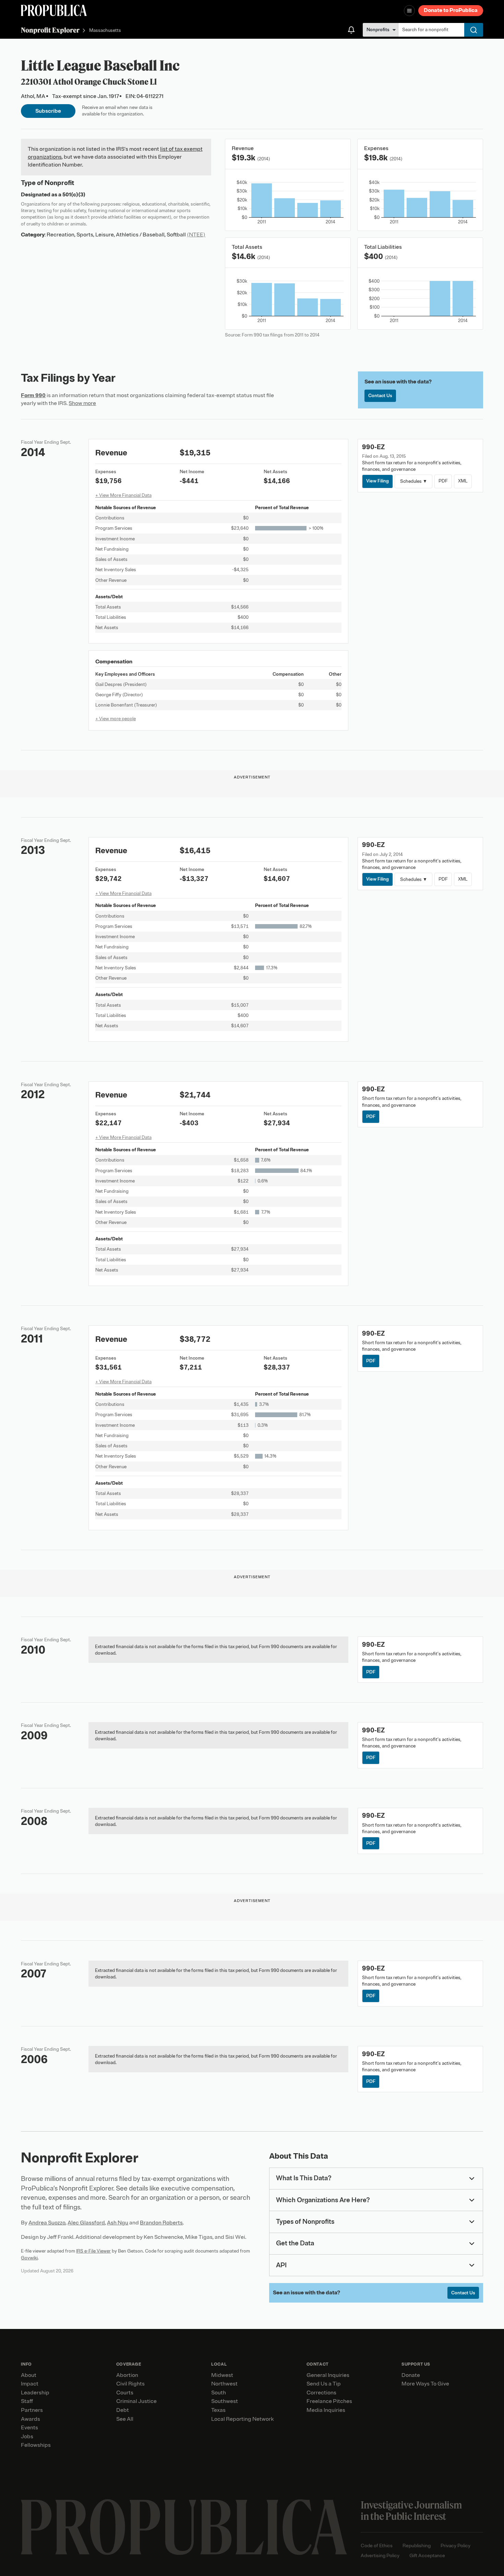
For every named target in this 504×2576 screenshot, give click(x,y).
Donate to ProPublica (451, 10)
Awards (31, 2419)
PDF (443, 481)
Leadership (35, 2393)
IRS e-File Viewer (93, 2251)
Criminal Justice (136, 2401)
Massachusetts (105, 31)
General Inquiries (328, 2375)
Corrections (321, 2393)
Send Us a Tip (324, 2384)
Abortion (127, 2375)
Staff (27, 2401)
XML (463, 481)
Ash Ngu (118, 2223)
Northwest (224, 2384)
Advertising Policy (380, 2556)
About (29, 2375)
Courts (125, 2393)
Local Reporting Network (242, 2419)
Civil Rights (130, 2384)
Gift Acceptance (427, 2556)
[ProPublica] (54, 10)
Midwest (222, 2375)
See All (125, 2419)
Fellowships (36, 2445)
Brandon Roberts (161, 2223)
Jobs (27, 2437)
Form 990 (33, 395)
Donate (411, 2375)
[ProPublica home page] (184, 2527)
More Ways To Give (425, 2384)
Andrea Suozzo (47, 2223)
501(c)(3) (74, 195)
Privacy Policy (455, 2546)
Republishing (417, 2546)
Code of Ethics (377, 2546)
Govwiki (29, 2258)
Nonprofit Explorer (50, 30)
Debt (123, 2410)
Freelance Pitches (329, 2401)
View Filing (377, 481)
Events (29, 2428)
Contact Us (380, 396)
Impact (30, 2384)
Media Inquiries (326, 2410)
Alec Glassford (86, 2223)
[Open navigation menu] (409, 11)
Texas (218, 2410)
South (219, 2393)
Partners (32, 2410)
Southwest (225, 2401)
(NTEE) (196, 235)
